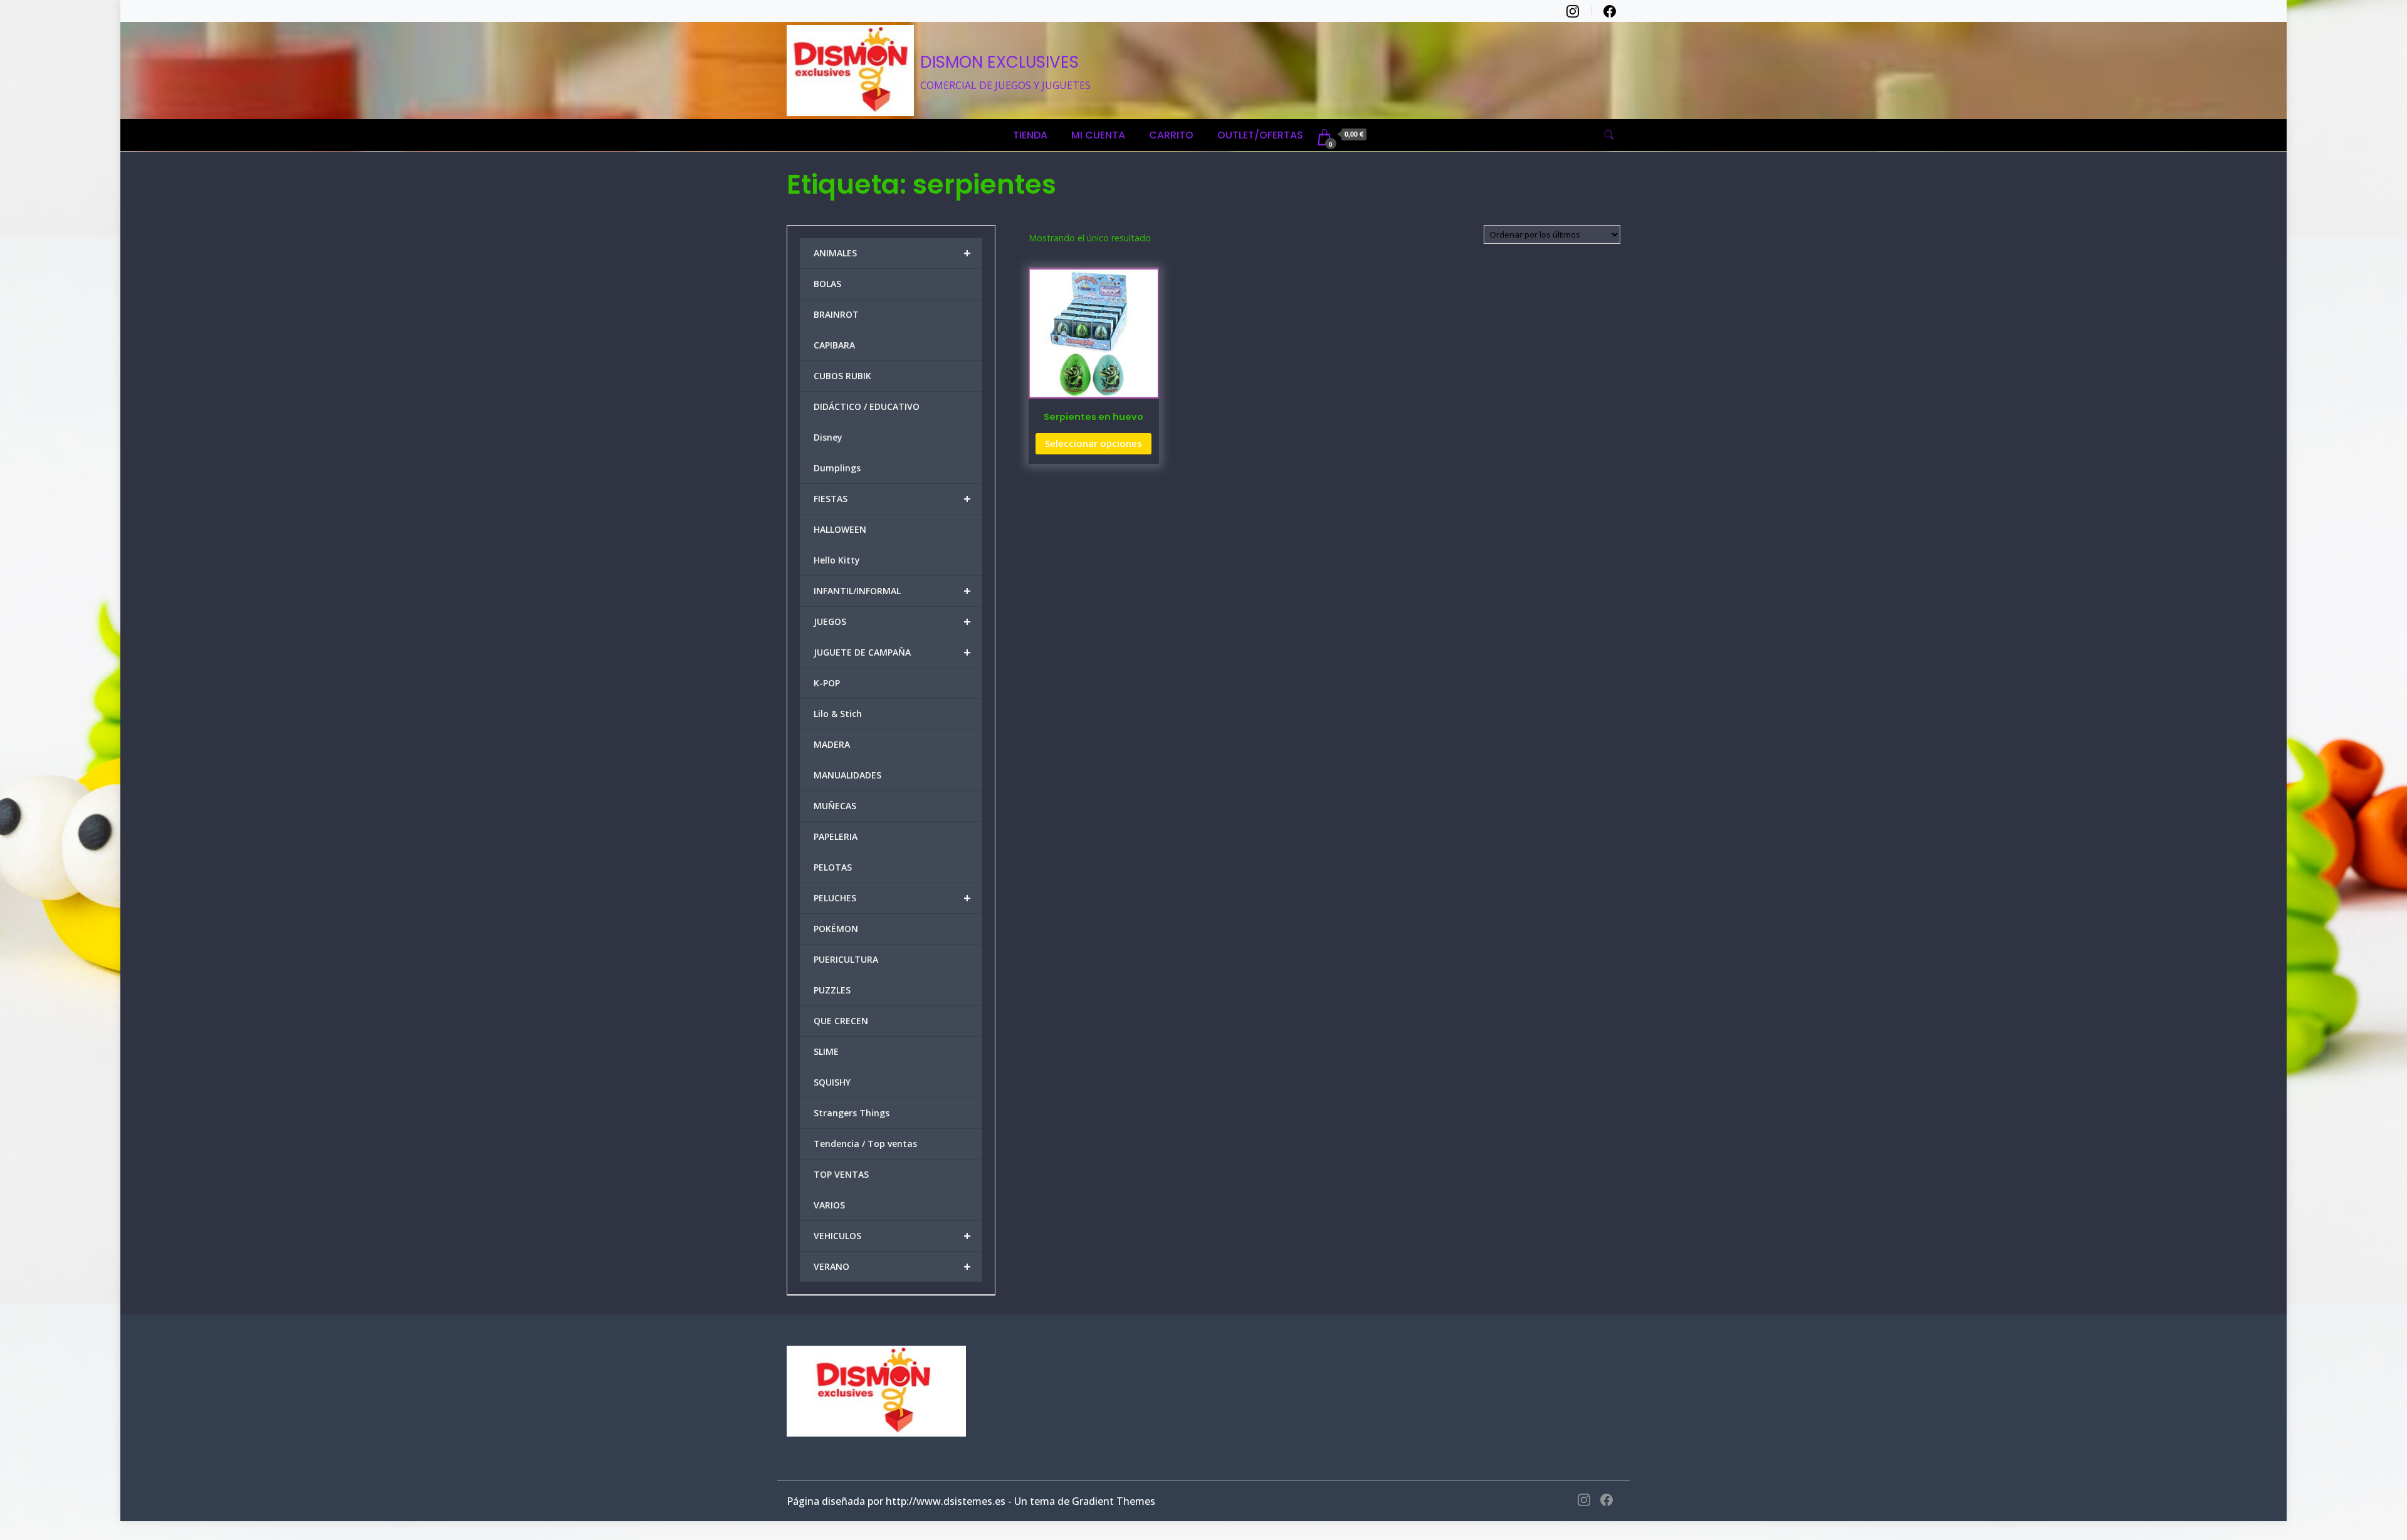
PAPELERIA (836, 836)
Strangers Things (852, 1113)
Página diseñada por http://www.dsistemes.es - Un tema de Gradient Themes (971, 1501)
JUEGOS (892, 621)
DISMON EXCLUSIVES (999, 62)
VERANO (892, 1266)
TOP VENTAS (841, 1174)
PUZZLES (832, 990)
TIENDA (1030, 135)
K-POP (827, 683)
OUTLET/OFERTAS (1260, 135)
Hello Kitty (837, 560)
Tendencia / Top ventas (865, 1144)
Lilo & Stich (838, 714)
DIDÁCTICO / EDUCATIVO (867, 406)
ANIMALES (892, 253)
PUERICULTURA (846, 959)
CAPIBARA (834, 345)
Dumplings (837, 468)
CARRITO (1171, 135)
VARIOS (829, 1205)
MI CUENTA (1098, 135)
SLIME (826, 1051)
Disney (828, 437)
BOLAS (827, 284)
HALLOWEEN (840, 529)
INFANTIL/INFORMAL (892, 591)
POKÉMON (836, 929)
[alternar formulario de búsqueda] (1609, 135)
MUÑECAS (835, 806)
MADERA (832, 744)
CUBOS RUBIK (842, 376)
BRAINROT (836, 314)
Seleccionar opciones (1093, 443)
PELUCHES (892, 898)
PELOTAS (833, 867)
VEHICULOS (892, 1236)
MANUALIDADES (847, 775)
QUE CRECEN (841, 1021)
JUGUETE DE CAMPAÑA (892, 652)
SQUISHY (832, 1082)
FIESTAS (892, 499)
